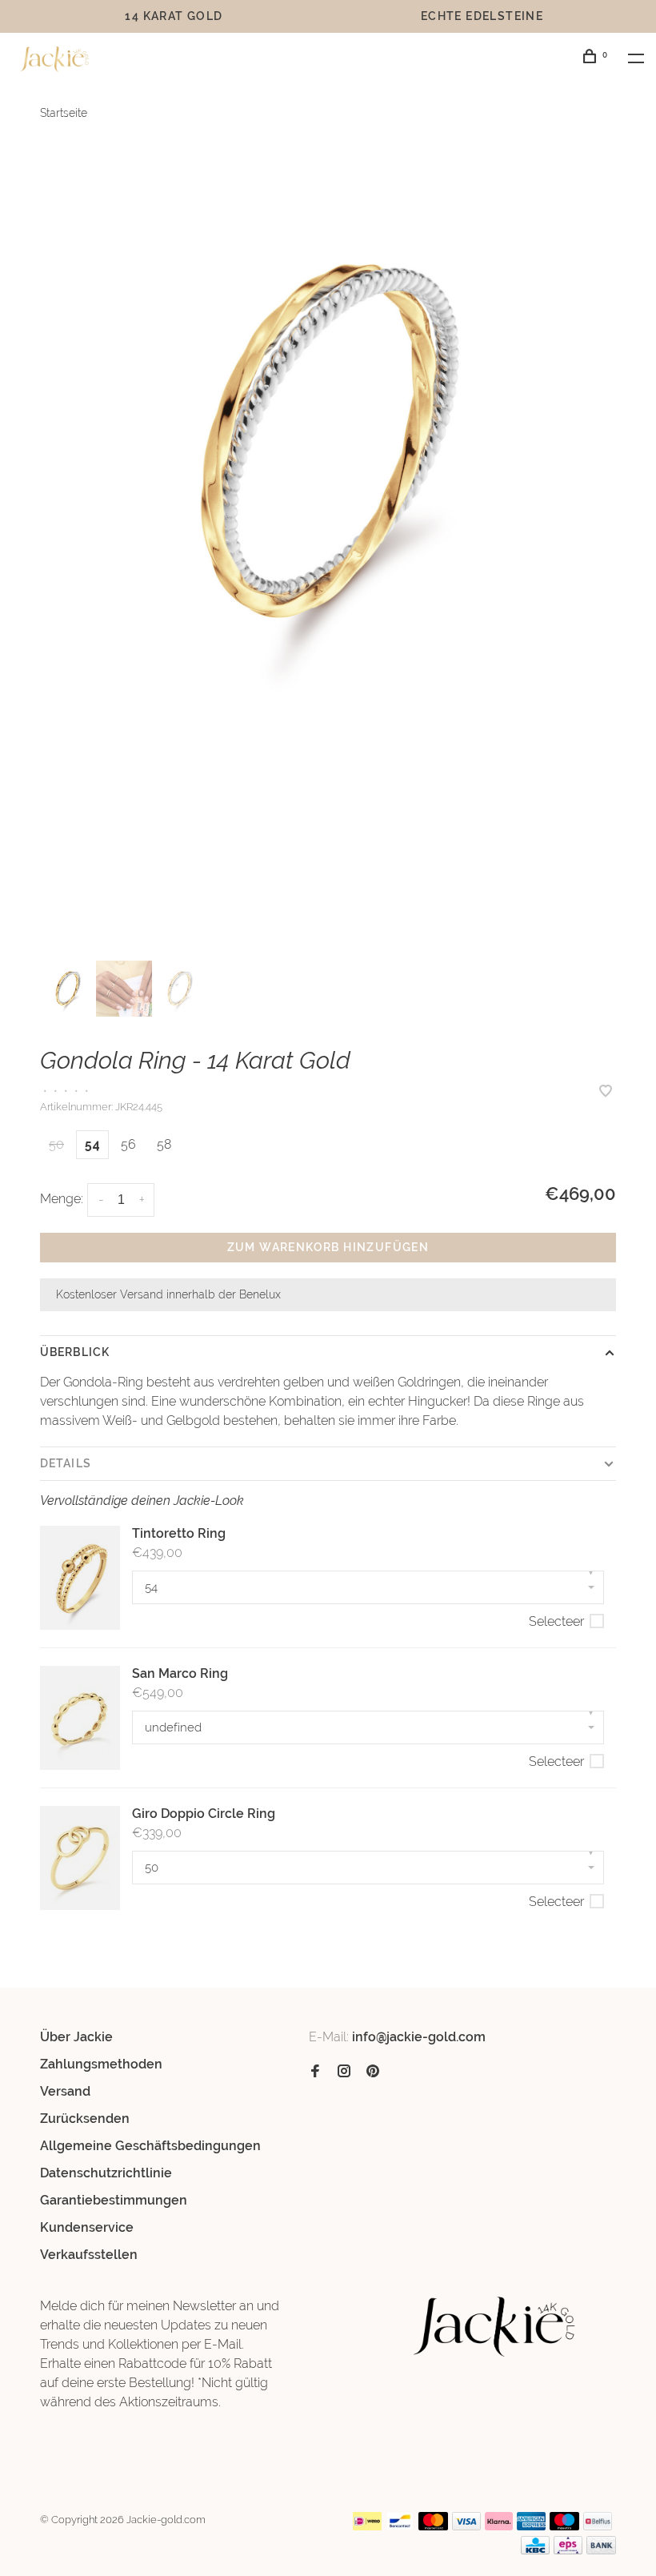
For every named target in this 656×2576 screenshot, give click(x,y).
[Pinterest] (373, 2072)
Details (66, 1463)
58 (164, 1144)
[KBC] (535, 2550)
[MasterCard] (433, 2526)
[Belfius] (598, 2526)
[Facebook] (315, 2072)
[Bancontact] (400, 2526)
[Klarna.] (499, 2526)
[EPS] (568, 2550)
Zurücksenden (85, 2119)
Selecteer (556, 1621)
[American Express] (532, 2526)
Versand (65, 2091)
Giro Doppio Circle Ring (204, 1814)
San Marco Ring (180, 1673)
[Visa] (467, 2526)
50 (56, 1144)
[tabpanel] (328, 442)
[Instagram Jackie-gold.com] (344, 2072)
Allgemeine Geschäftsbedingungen (150, 2146)
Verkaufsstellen (89, 2255)
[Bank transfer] (601, 2550)
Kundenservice (87, 2227)
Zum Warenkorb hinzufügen (328, 1247)
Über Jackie (76, 2037)
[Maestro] (564, 2526)
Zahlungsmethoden (101, 2064)
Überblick (75, 1352)
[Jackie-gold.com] (495, 2327)
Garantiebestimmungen (114, 2200)
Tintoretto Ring (179, 1533)
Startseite (64, 113)
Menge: (62, 1199)
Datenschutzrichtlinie (106, 2173)
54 (92, 1144)
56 (128, 1144)
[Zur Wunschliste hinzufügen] (606, 1092)
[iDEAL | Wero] (367, 2526)
